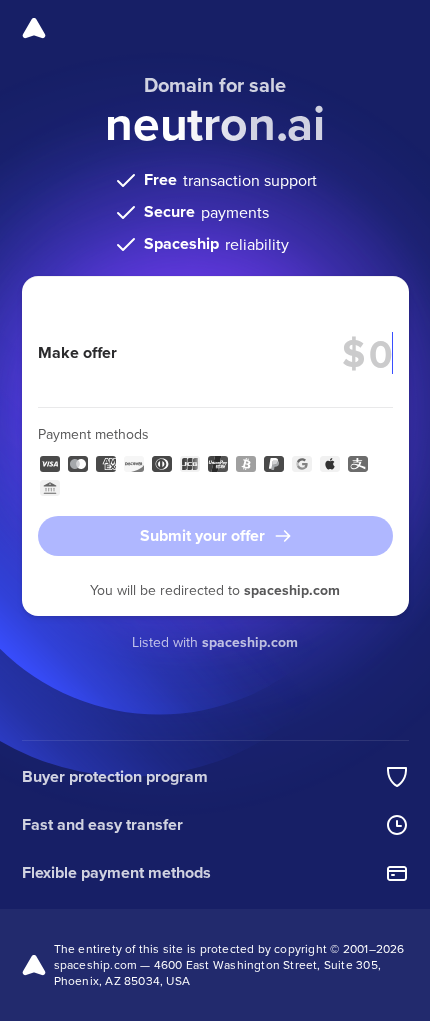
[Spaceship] (34, 28)
